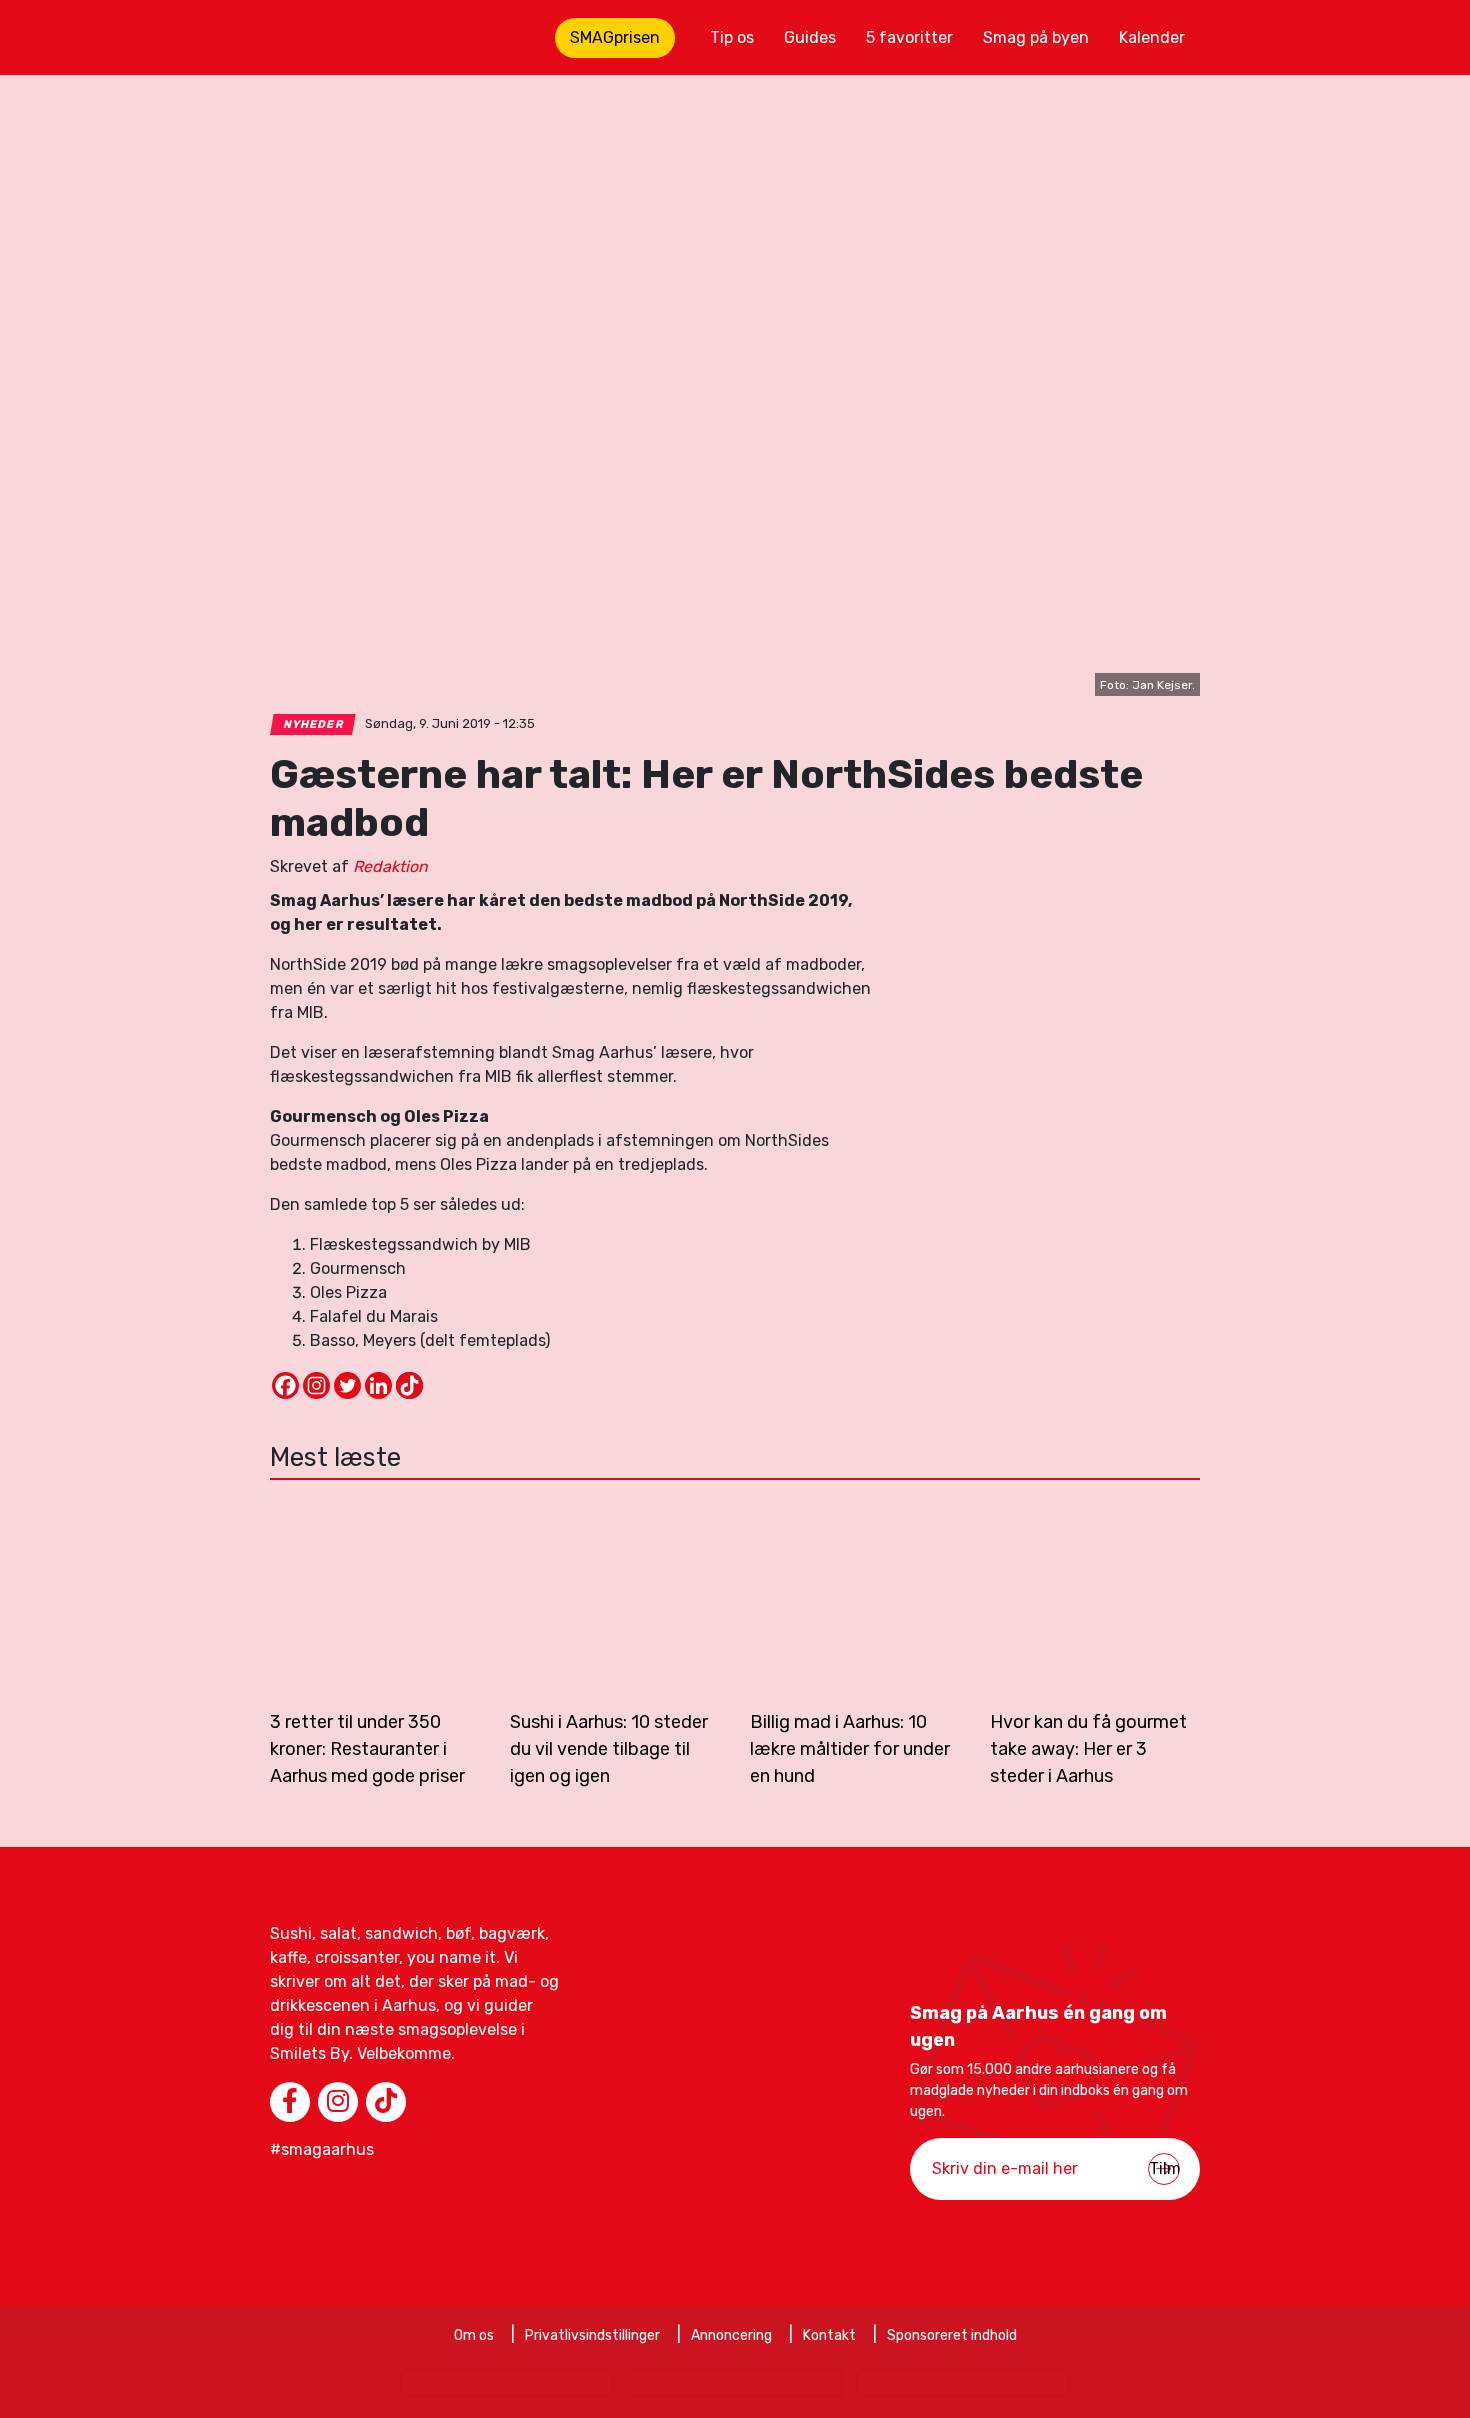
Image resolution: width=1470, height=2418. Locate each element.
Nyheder (313, 724)
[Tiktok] (409, 1385)
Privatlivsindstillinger (592, 2335)
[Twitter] (347, 1385)
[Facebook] (285, 1385)
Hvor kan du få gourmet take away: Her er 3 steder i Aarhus (1088, 1749)
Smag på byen (1036, 37)
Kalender (1152, 37)
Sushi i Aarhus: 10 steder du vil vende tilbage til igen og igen (609, 1749)
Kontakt (829, 2335)
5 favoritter (909, 37)
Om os (474, 2335)
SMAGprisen (615, 37)
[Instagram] (316, 1385)
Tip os (732, 37)
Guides (810, 37)
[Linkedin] (378, 1385)
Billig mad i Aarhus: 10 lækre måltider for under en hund (850, 1749)
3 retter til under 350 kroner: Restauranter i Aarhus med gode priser (367, 1749)
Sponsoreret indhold (952, 2335)
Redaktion (390, 866)
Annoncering (731, 2335)
